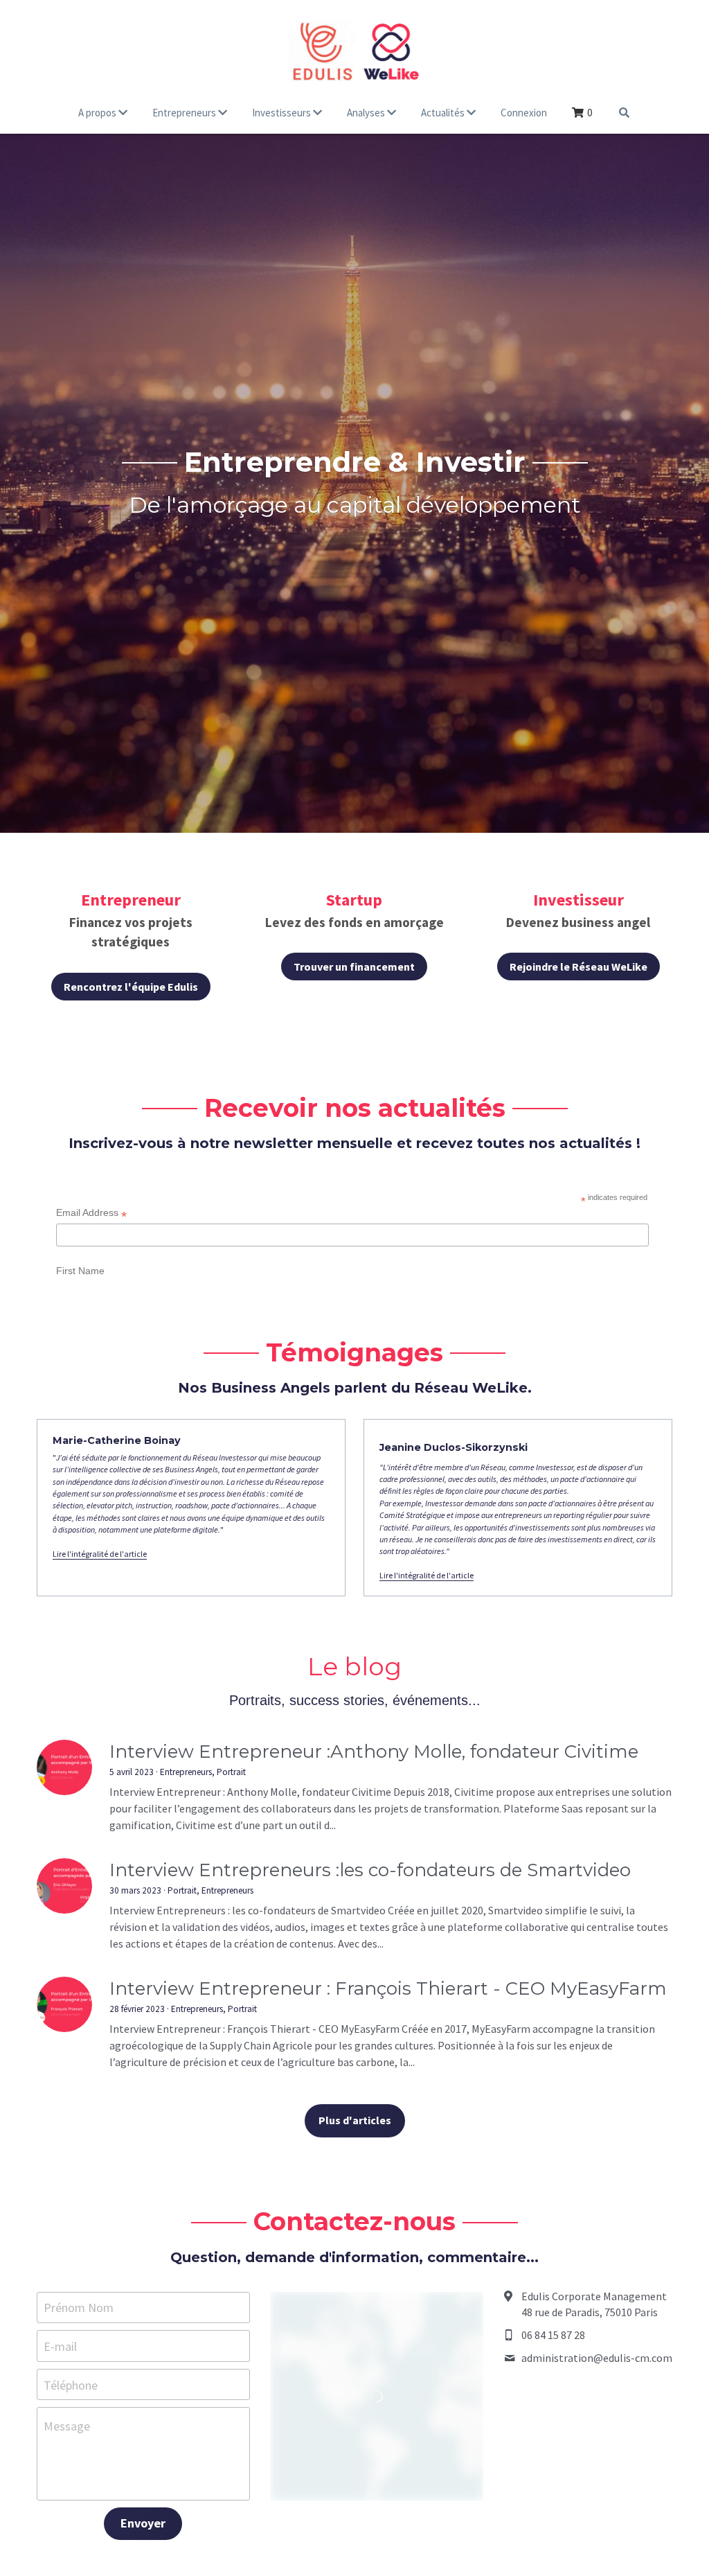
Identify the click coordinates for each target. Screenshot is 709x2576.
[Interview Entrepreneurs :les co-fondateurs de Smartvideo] (64, 2127)
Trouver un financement (354, 967)
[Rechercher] (624, 113)
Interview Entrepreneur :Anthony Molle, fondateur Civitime (374, 1993)
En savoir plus (169, 2523)
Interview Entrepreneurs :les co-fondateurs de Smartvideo (370, 2111)
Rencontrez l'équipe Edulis (131, 987)
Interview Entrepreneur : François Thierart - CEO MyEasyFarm (388, 2230)
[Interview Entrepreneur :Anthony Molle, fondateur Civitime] (64, 2009)
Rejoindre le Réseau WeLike (578, 967)
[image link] (354, 48)
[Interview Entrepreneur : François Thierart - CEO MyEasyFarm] (64, 2246)
